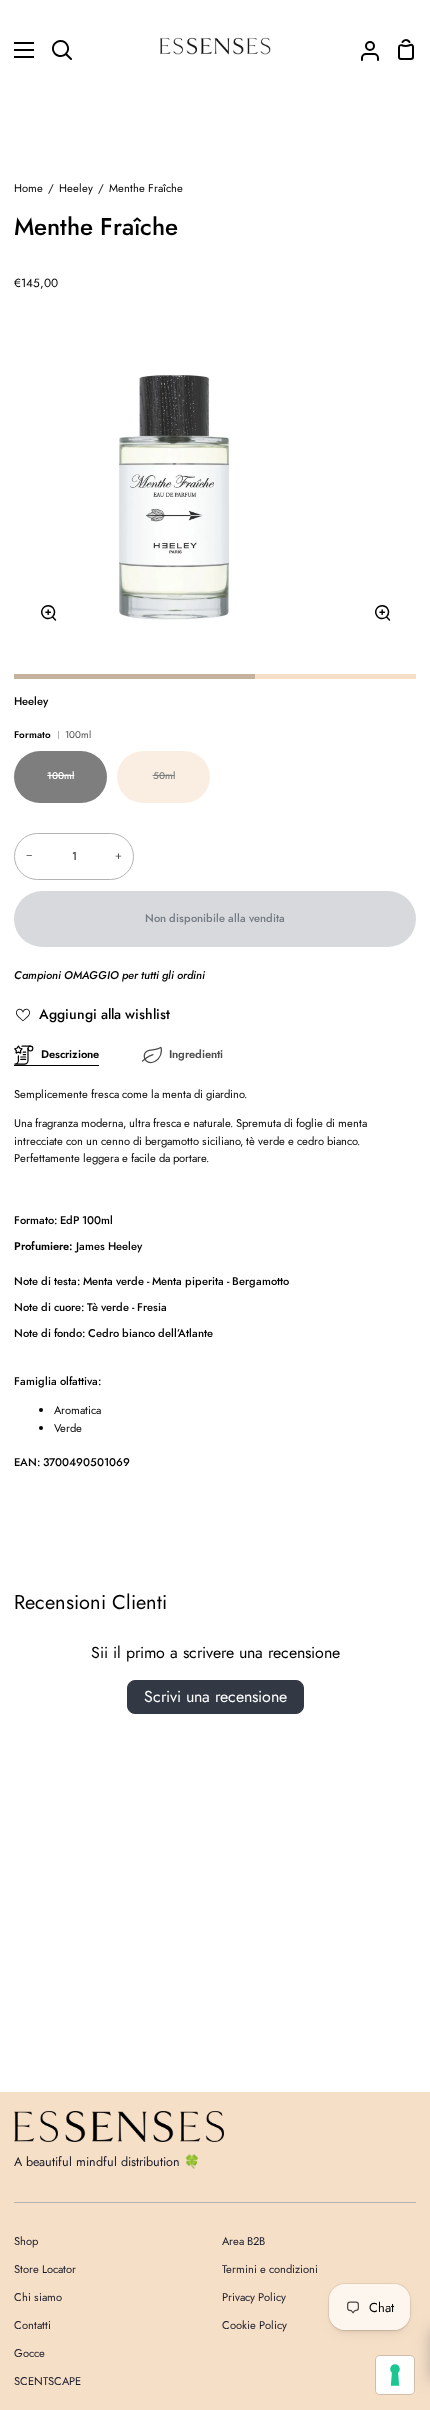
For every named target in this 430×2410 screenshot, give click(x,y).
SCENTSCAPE (47, 2381)
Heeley (76, 188)
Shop (26, 2241)
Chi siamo (38, 2297)
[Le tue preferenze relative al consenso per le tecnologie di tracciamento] (395, 2375)
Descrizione (70, 1054)
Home (28, 188)
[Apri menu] (18, 50)
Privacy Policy (254, 2297)
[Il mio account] (362, 49)
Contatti (32, 2325)
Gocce (29, 2353)
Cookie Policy (254, 2325)
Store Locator (45, 2269)
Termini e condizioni (270, 2269)
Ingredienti (196, 1054)
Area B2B (243, 2241)
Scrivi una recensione (215, 1696)
